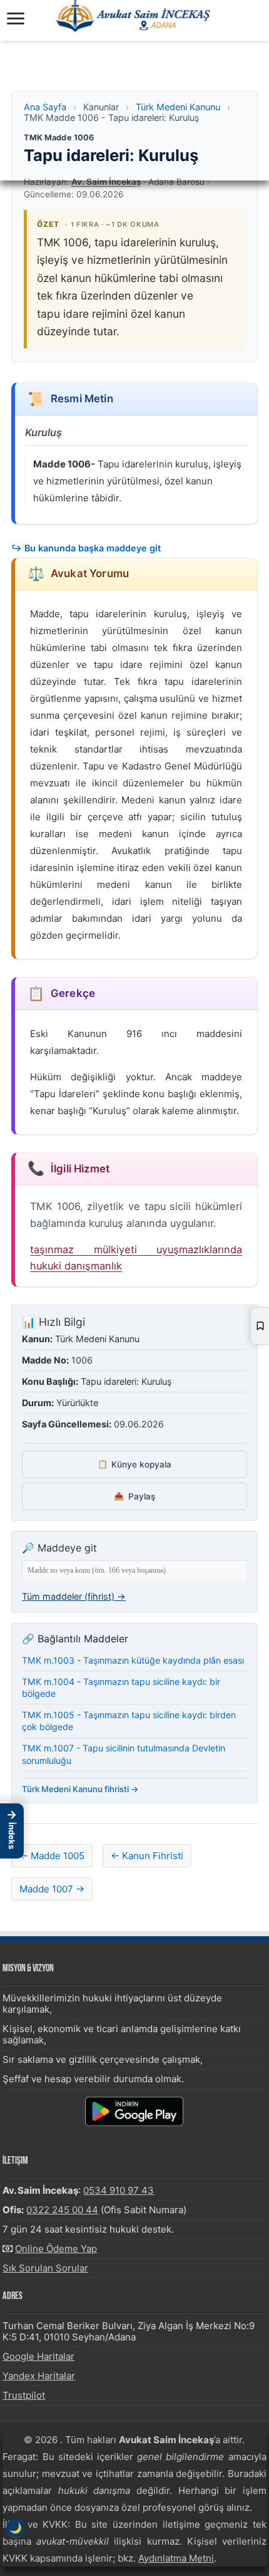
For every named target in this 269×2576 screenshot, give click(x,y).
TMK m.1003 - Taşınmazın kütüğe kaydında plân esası (133, 1660)
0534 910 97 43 (119, 2190)
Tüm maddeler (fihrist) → (74, 1596)
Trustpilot (24, 2395)
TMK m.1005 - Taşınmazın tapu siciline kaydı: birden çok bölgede (129, 1721)
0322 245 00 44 (62, 2210)
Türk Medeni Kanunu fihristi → (80, 1789)
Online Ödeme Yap (56, 2249)
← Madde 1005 (52, 1856)
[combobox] (134, 1571)
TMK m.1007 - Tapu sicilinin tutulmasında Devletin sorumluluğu (124, 1754)
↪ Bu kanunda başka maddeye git (86, 548)
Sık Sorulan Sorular (45, 2268)
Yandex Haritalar (39, 2376)
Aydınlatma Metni (176, 2558)
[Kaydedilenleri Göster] (260, 1326)
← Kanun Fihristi (147, 1856)
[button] (12, 1831)
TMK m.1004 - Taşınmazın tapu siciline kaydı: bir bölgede (121, 1688)
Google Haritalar (38, 2356)
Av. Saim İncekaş (106, 182)
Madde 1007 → (52, 1889)
